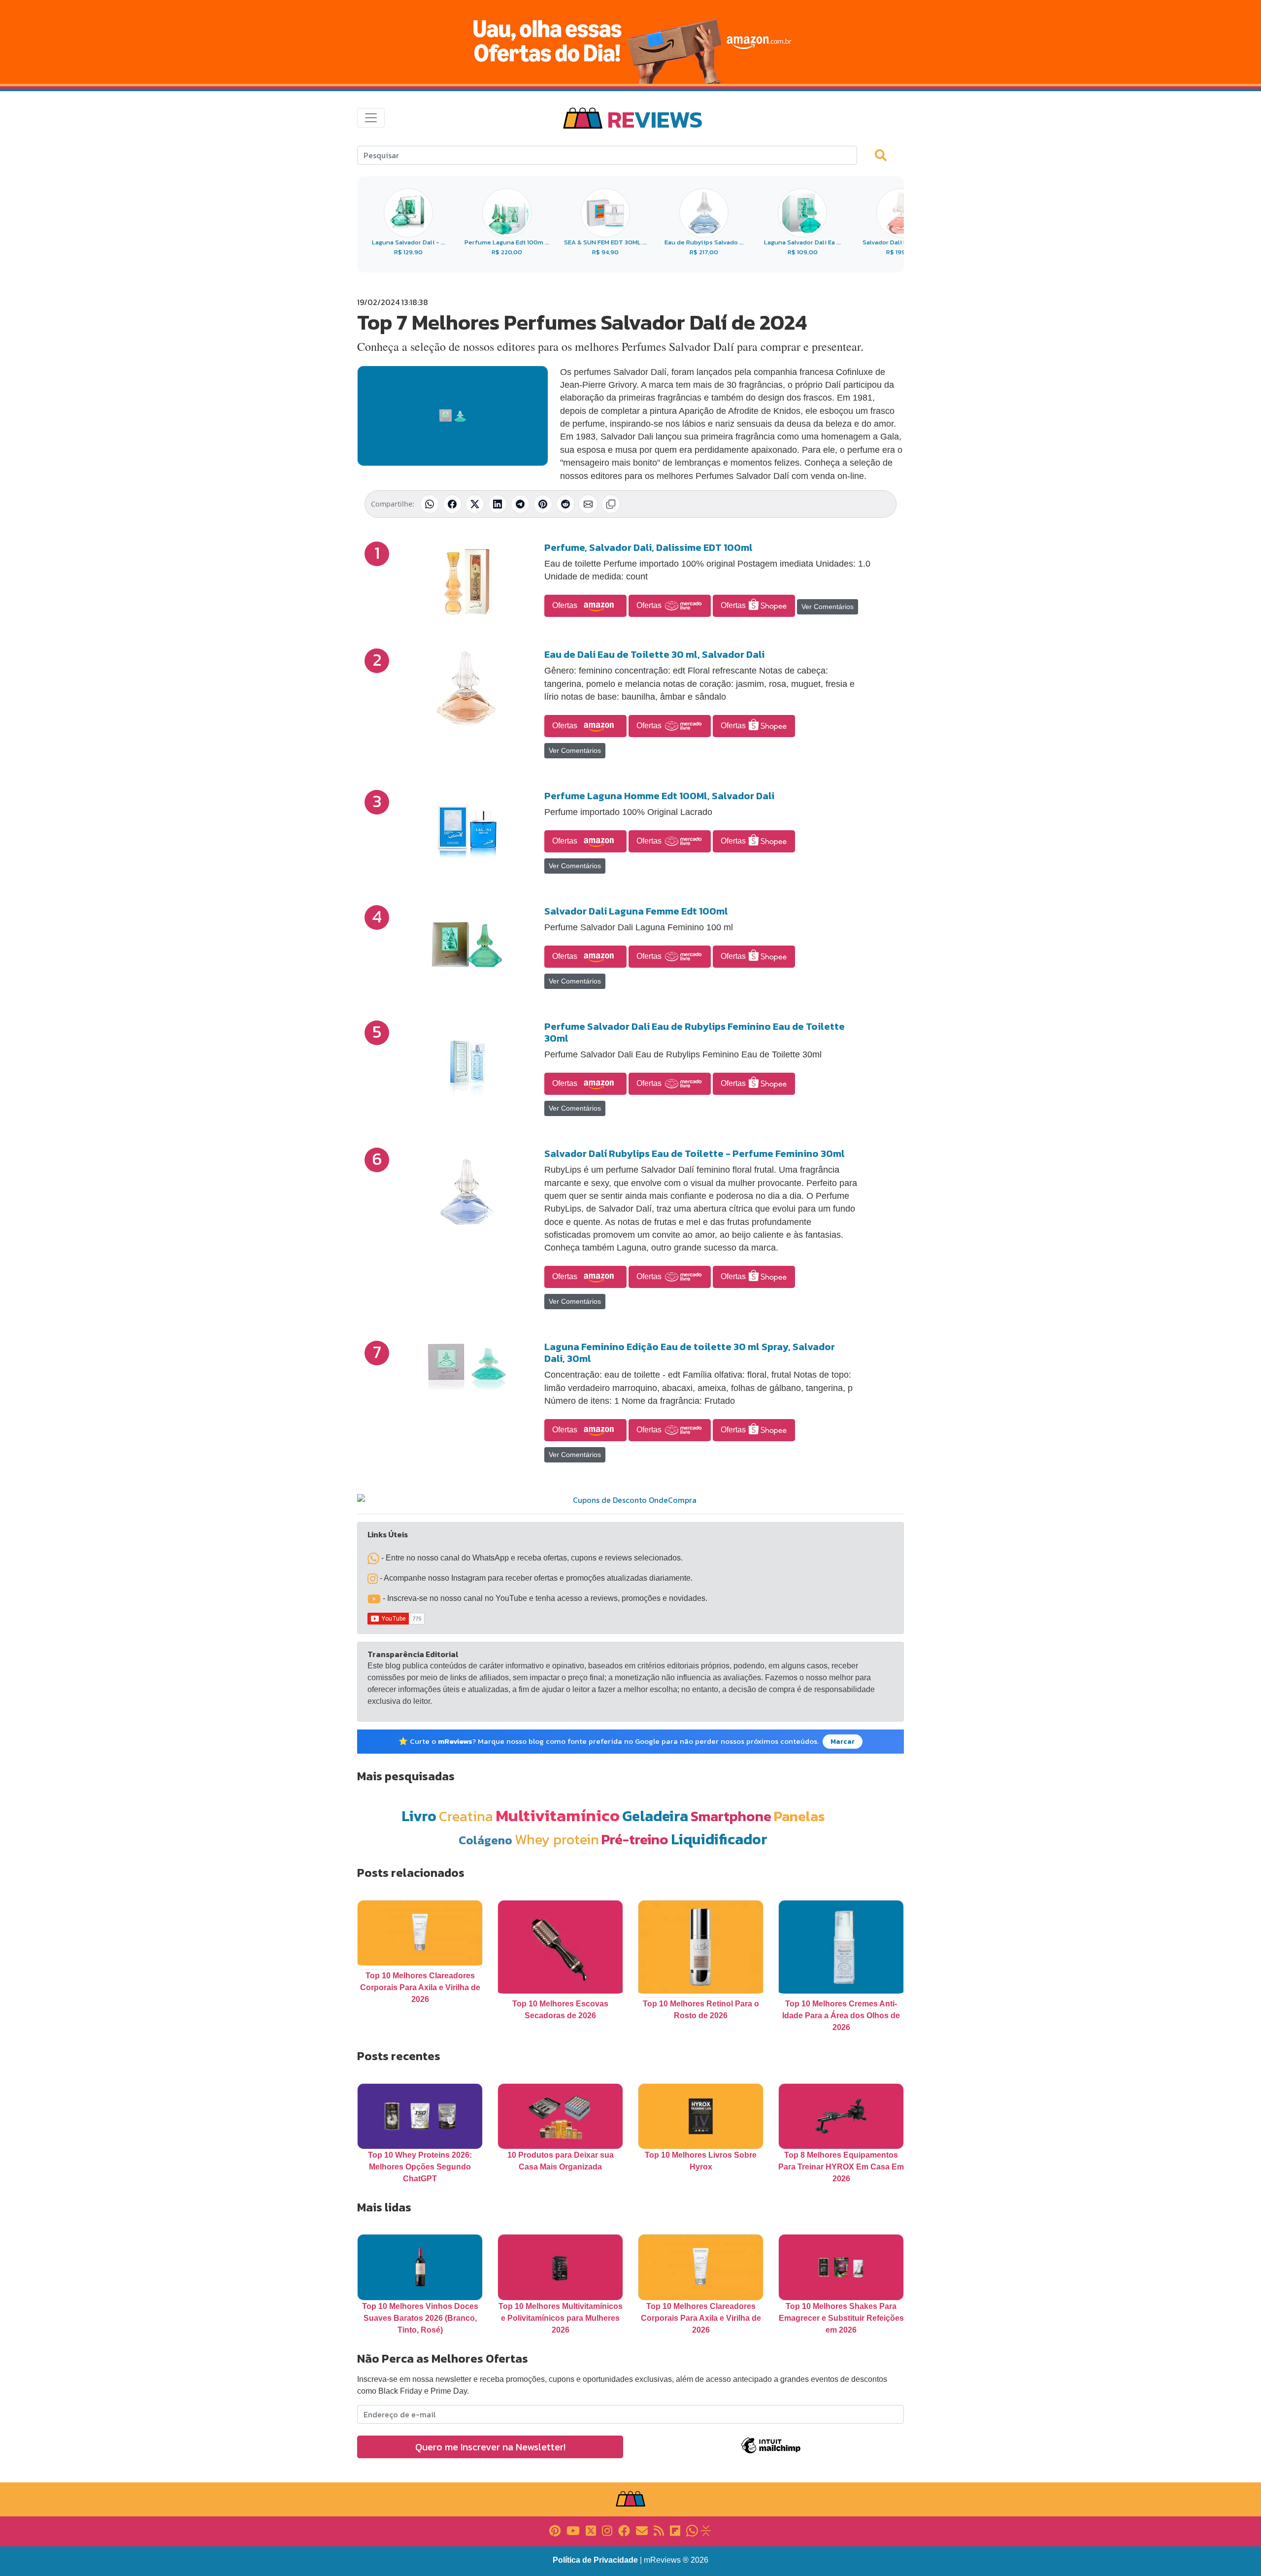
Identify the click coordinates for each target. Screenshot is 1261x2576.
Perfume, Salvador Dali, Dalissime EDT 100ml (648, 547)
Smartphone (731, 1816)
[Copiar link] (611, 504)
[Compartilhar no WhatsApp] (430, 504)
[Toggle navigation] (371, 118)
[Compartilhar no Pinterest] (543, 504)
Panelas (799, 1816)
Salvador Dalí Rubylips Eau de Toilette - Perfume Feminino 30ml (695, 1153)
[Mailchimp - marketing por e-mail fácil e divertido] (771, 2453)
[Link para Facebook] (624, 2530)
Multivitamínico (558, 1815)
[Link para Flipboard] (675, 2530)
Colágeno (485, 1840)
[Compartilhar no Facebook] (452, 504)
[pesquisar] (885, 155)
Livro (419, 1816)
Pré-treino (635, 1839)
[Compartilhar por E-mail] (588, 504)
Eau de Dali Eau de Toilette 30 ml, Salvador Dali (654, 654)
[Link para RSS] (659, 2530)
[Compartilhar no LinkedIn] (498, 504)
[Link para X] (591, 2530)
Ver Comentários (828, 607)
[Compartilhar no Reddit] (565, 504)
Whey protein (557, 1839)
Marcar (843, 1742)
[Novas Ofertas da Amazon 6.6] (630, 42)
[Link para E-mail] (642, 2530)
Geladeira (655, 1816)
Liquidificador (719, 1839)
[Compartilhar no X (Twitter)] (475, 504)
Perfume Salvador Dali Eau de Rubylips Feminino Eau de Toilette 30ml (695, 1032)
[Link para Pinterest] (555, 2530)
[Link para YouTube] (573, 2530)
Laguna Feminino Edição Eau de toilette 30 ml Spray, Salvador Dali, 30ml (690, 1353)
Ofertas (566, 605)
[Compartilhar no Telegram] (520, 504)
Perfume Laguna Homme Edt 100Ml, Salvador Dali (659, 796)
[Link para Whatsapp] (692, 2530)
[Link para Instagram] (607, 2530)
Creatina (466, 1816)
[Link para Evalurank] (706, 2530)
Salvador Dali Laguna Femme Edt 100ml (636, 911)
